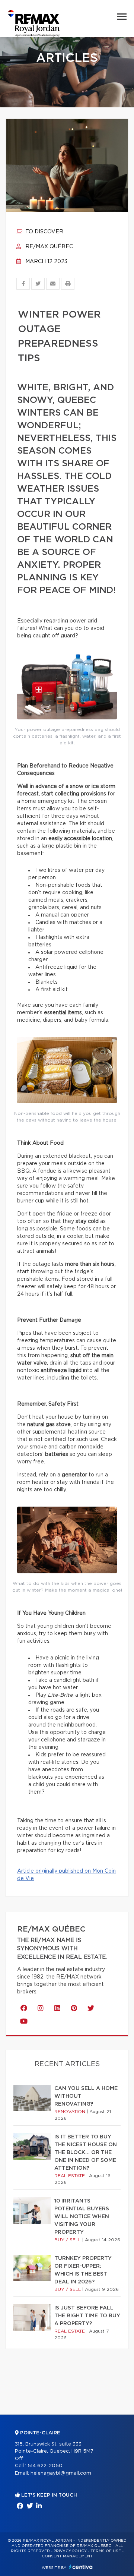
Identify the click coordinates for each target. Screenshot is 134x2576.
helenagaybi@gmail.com (61, 2473)
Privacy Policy (70, 2551)
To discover (44, 232)
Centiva (81, 2567)
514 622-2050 (45, 2466)
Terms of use (106, 2551)
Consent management (67, 2556)
